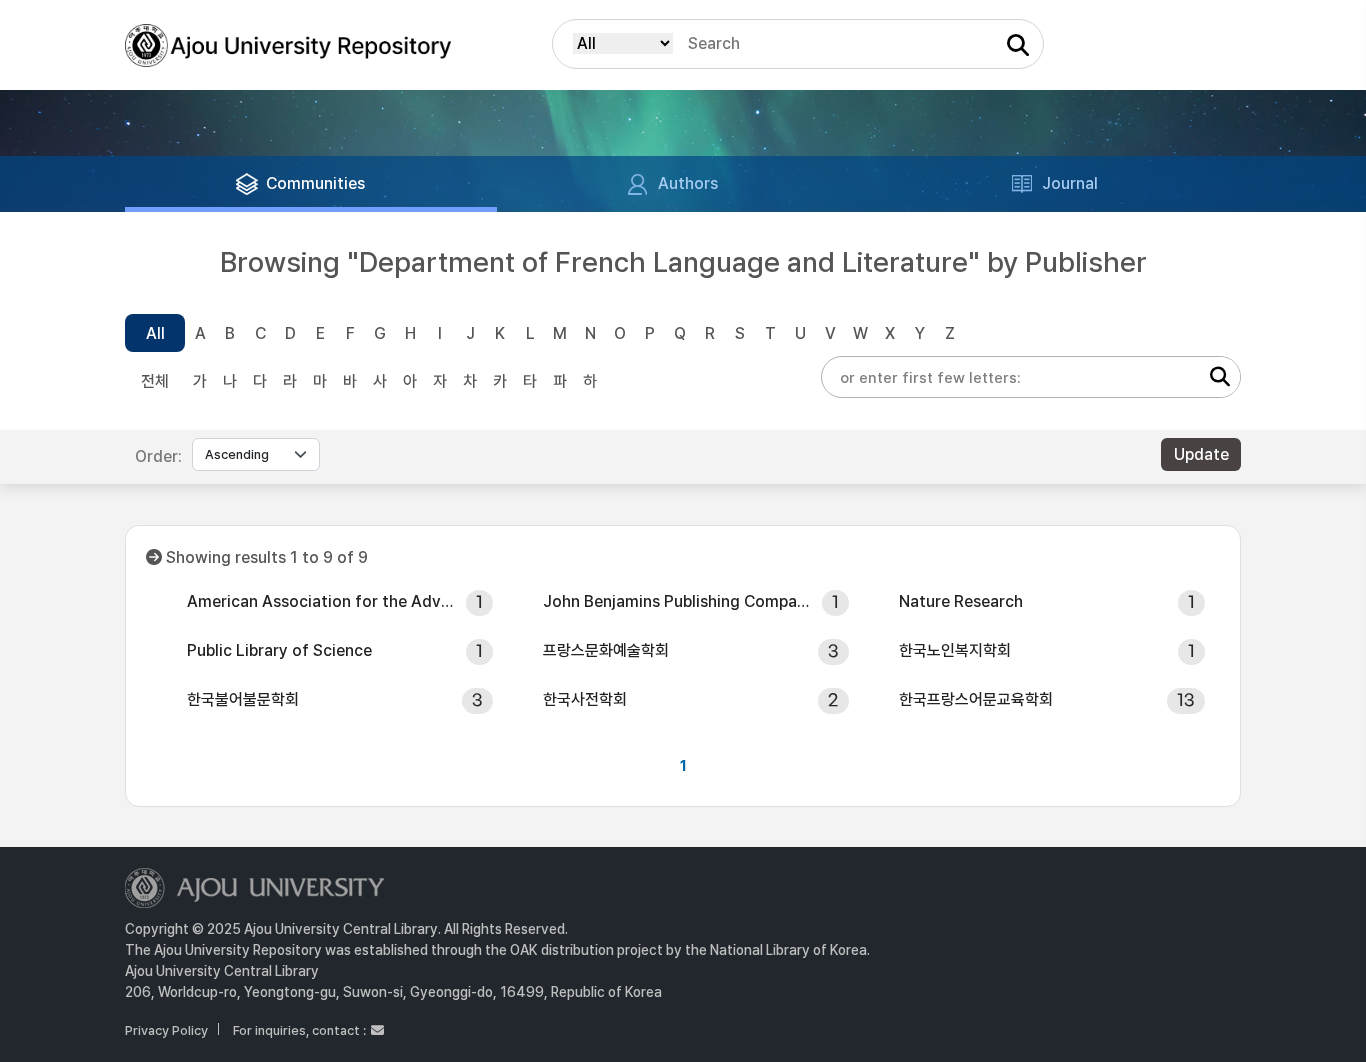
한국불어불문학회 (243, 699)
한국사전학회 (585, 699)
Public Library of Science (279, 650)
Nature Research (961, 601)
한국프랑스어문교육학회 (976, 699)
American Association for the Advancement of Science (320, 601)
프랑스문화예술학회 (606, 650)
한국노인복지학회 (955, 650)
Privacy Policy (166, 1030)
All (155, 333)
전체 (155, 381)
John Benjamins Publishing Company (676, 601)
